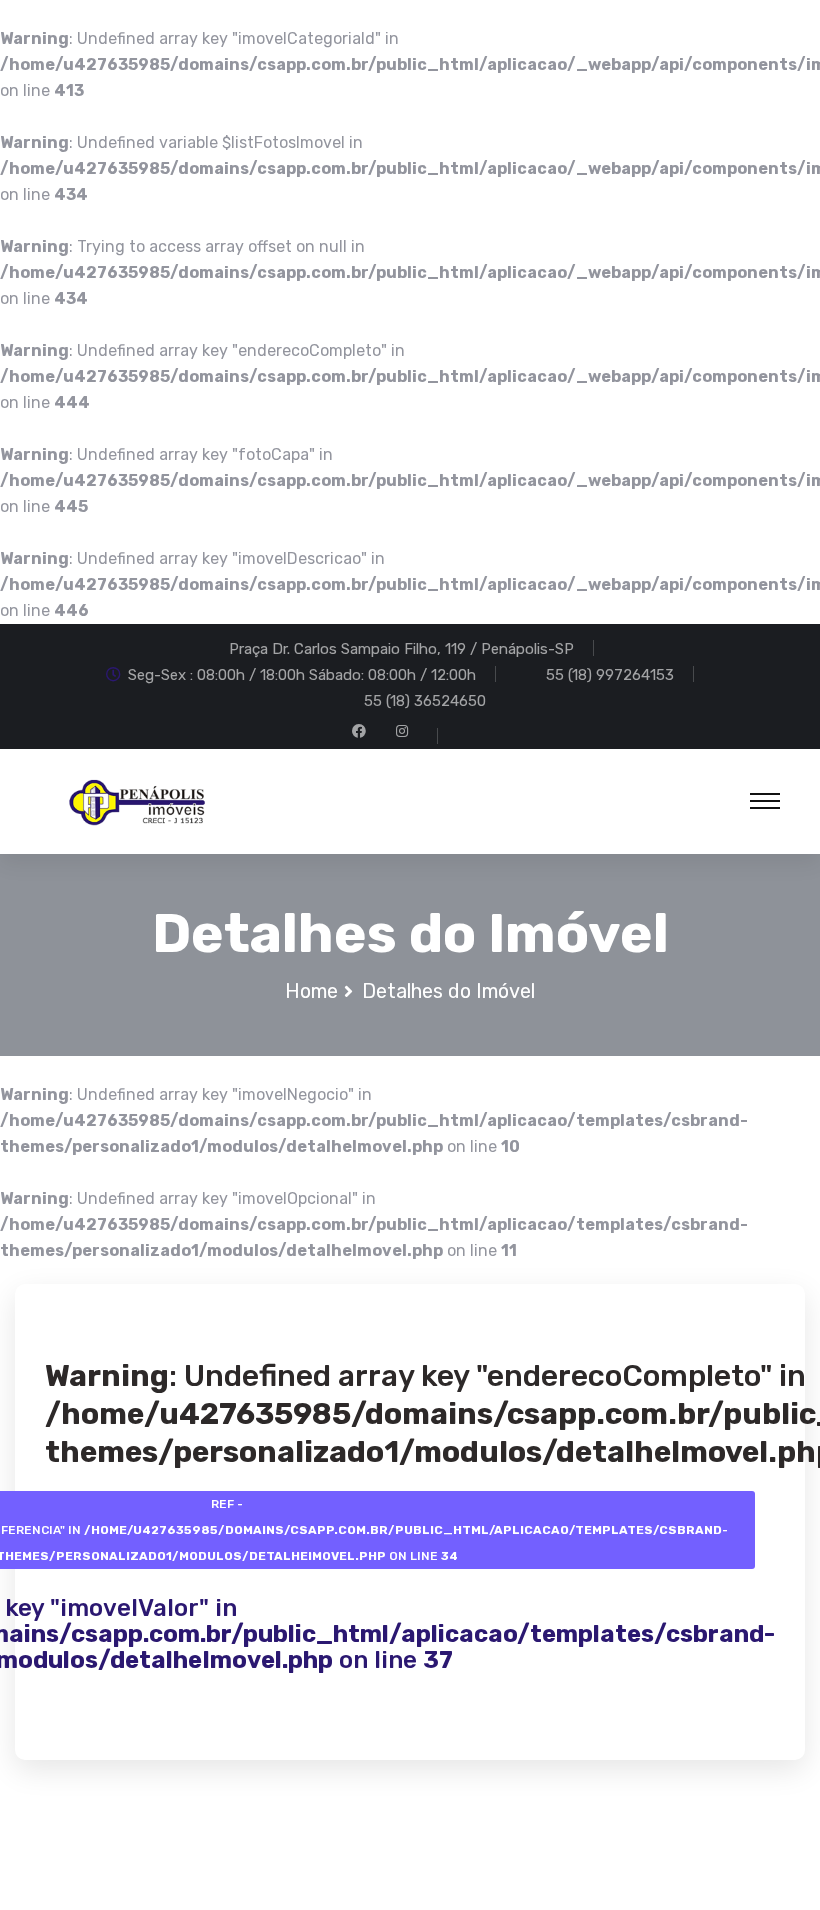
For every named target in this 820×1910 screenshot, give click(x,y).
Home (311, 991)
